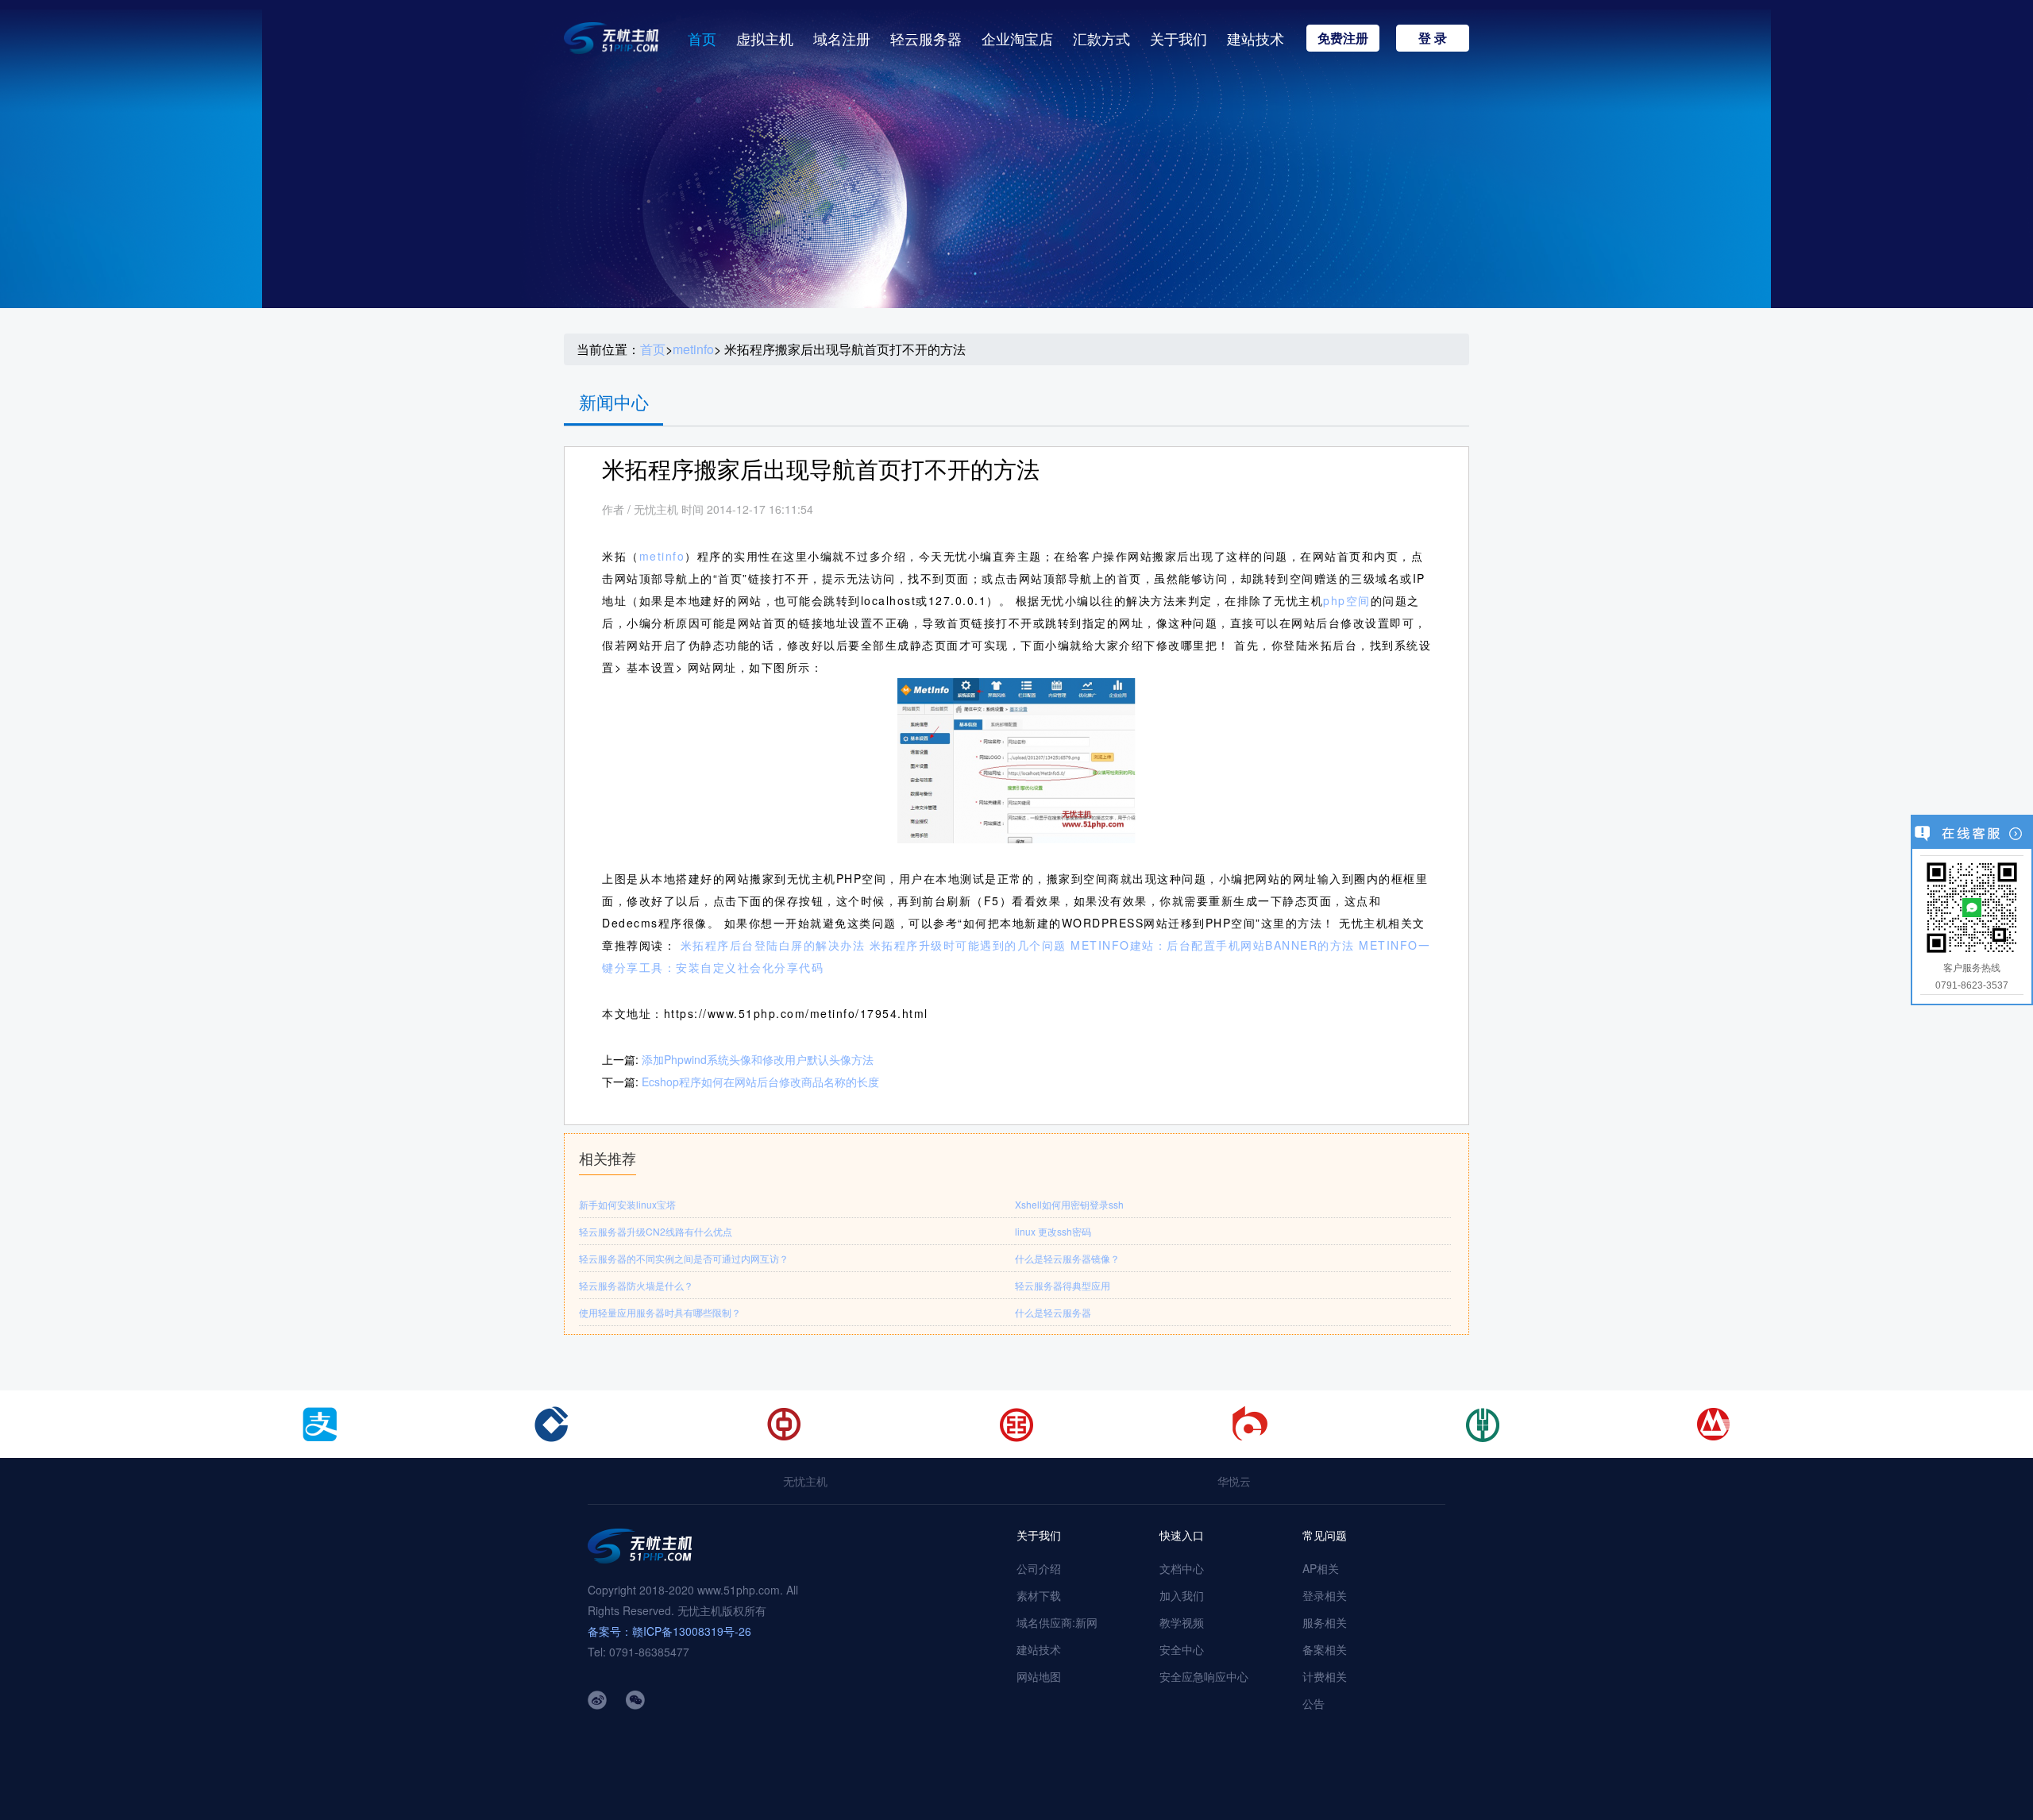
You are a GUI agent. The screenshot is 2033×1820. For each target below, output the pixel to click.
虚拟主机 (765, 38)
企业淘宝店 (1017, 38)
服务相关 (1325, 1622)
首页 (702, 38)
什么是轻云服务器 (1053, 1312)
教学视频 (1182, 1622)
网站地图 (1039, 1676)
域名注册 (842, 38)
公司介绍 (1039, 1568)
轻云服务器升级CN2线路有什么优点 (656, 1231)
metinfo (693, 349)
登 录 (1433, 38)
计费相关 (1325, 1676)
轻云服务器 (926, 38)
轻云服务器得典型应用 (1063, 1285)
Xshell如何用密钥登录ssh (1069, 1204)
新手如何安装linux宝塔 (627, 1204)
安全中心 (1182, 1649)
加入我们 (1182, 1595)
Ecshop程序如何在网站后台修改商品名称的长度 (760, 1082)
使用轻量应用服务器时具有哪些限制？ (660, 1312)
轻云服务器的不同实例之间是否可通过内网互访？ (684, 1258)
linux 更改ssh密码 (1053, 1231)
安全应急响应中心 (1204, 1676)
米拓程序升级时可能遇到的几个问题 (968, 945)
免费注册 (1343, 38)
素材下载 (1039, 1595)
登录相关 (1325, 1595)
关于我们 (1179, 38)
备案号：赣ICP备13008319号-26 (669, 1631)
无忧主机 (805, 1481)
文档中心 (1182, 1568)
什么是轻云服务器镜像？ (1067, 1258)
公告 (1314, 1703)
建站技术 (1256, 38)
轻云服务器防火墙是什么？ (636, 1285)
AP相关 (1321, 1568)
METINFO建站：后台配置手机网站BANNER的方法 (1213, 945)
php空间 (1347, 600)
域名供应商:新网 (1057, 1622)
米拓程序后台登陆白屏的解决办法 (773, 945)
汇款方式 (1101, 38)
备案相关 (1325, 1649)
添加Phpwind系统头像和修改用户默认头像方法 (758, 1059)
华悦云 (1234, 1481)
